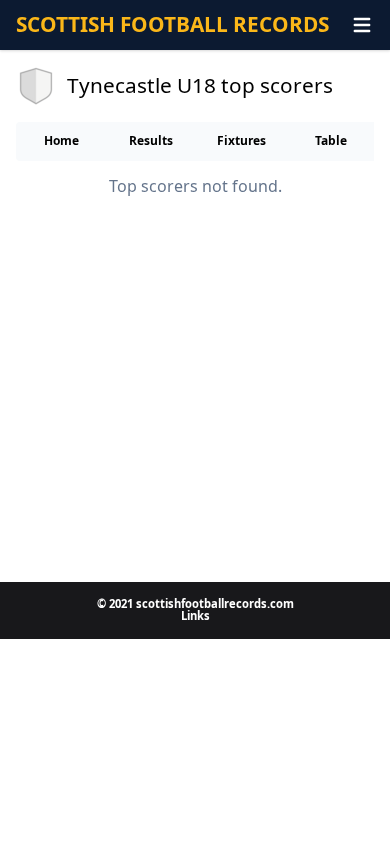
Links (195, 615)
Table (331, 140)
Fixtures (241, 140)
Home (61, 140)
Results (151, 140)
